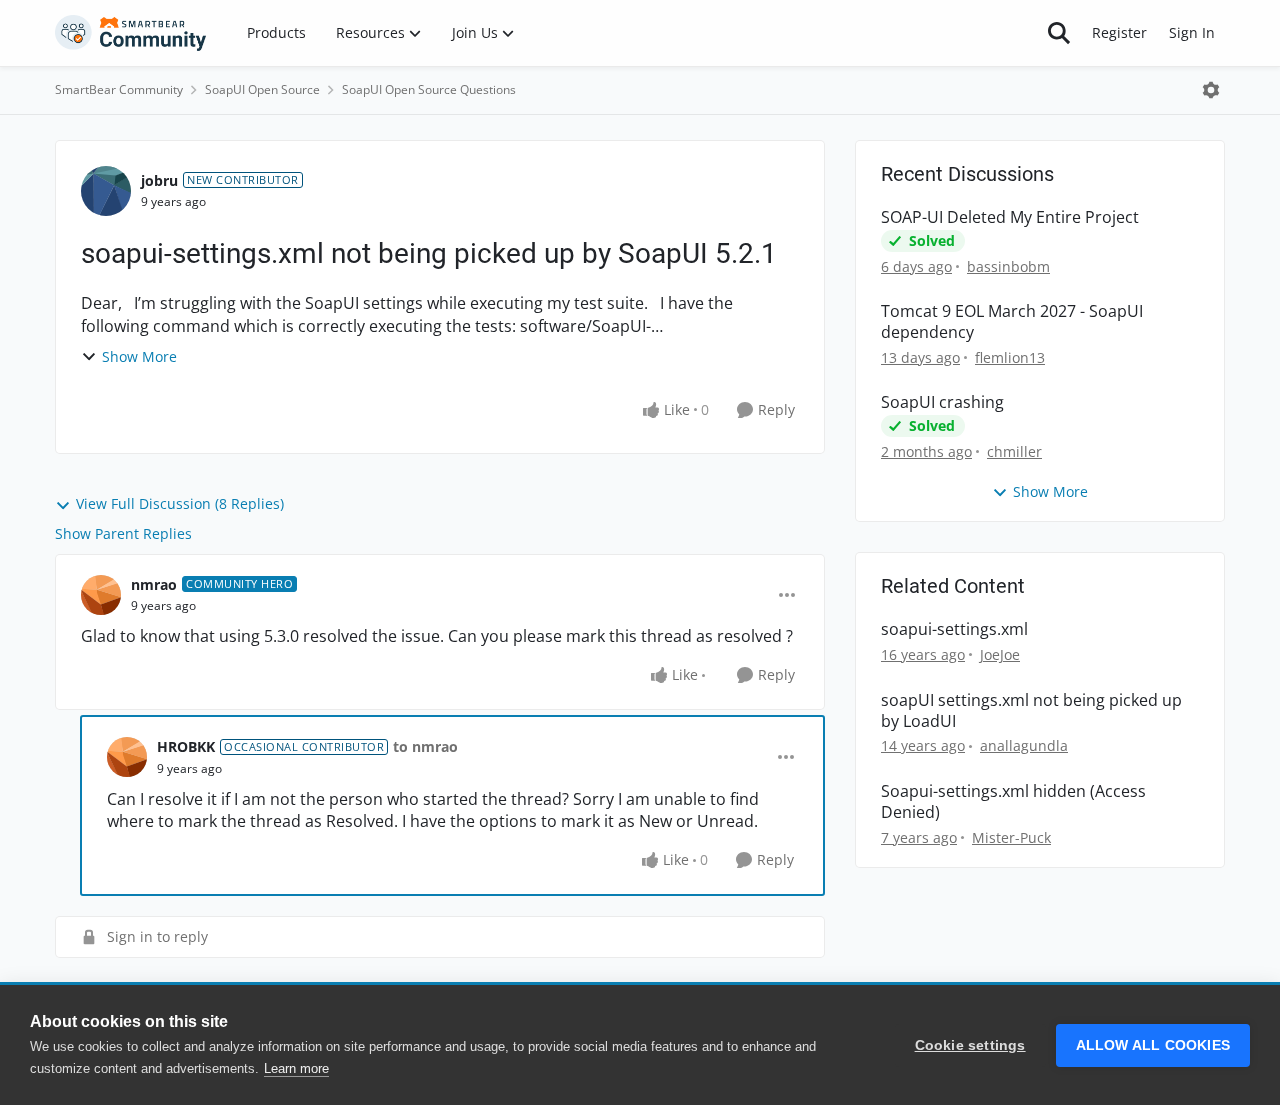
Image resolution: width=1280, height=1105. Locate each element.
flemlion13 (1010, 357)
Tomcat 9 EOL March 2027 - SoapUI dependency (1012, 322)
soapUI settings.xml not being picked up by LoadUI (1031, 711)
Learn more (296, 1068)
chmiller (1014, 451)
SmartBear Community (119, 89)
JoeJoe (1000, 654)
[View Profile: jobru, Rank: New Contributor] (106, 191)
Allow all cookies (1153, 1045)
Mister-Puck (1011, 837)
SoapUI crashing (942, 402)
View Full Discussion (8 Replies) (180, 503)
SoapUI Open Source (262, 89)
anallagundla (1024, 745)
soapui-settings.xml (954, 629)
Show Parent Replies (123, 533)
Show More (139, 356)
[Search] (1059, 33)
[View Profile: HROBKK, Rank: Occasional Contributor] (127, 757)
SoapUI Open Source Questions (429, 89)
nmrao (154, 584)
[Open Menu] (1211, 90)
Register (1119, 32)
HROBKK (186, 746)
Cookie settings (970, 1045)
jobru (159, 180)
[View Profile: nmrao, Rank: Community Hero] (101, 595)
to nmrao (425, 746)
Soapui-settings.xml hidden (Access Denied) (1013, 802)
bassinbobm (1008, 266)
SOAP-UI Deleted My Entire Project (1010, 217)
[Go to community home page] (131, 33)
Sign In (1192, 32)
